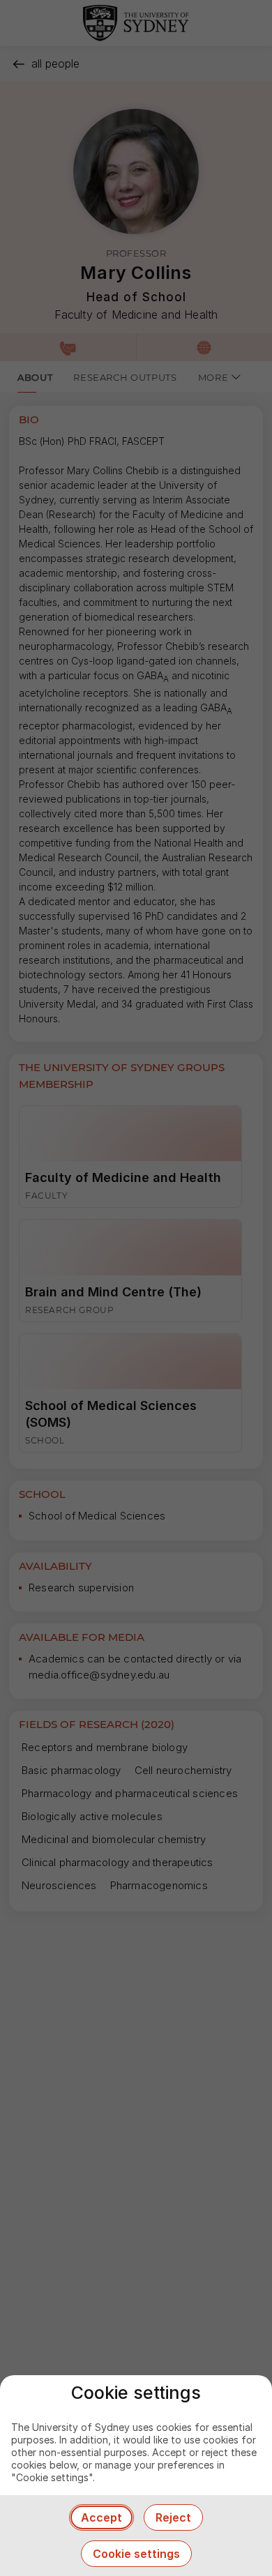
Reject (173, 2517)
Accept (101, 2517)
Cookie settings (136, 2554)
